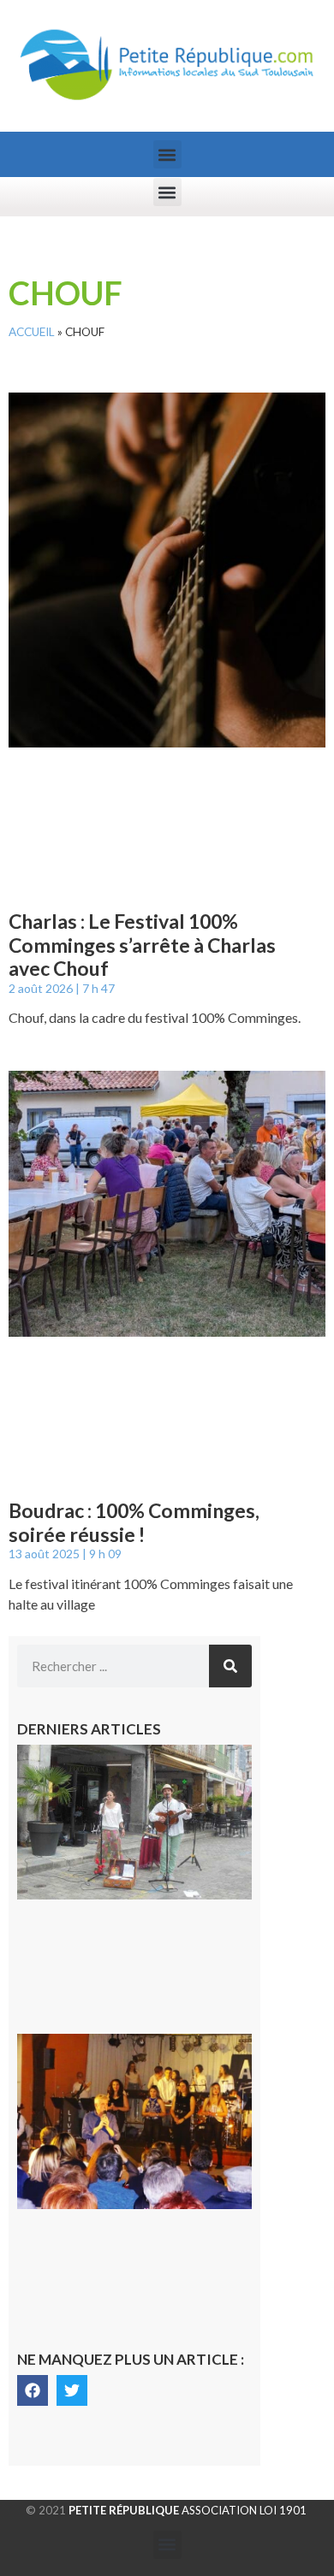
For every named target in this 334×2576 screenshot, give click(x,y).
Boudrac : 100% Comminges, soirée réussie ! (134, 1522)
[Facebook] (33, 2390)
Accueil (32, 332)
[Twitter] (72, 2390)
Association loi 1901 (188, 2510)
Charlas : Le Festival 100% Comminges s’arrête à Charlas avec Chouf (142, 945)
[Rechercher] (230, 1666)
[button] (167, 154)
